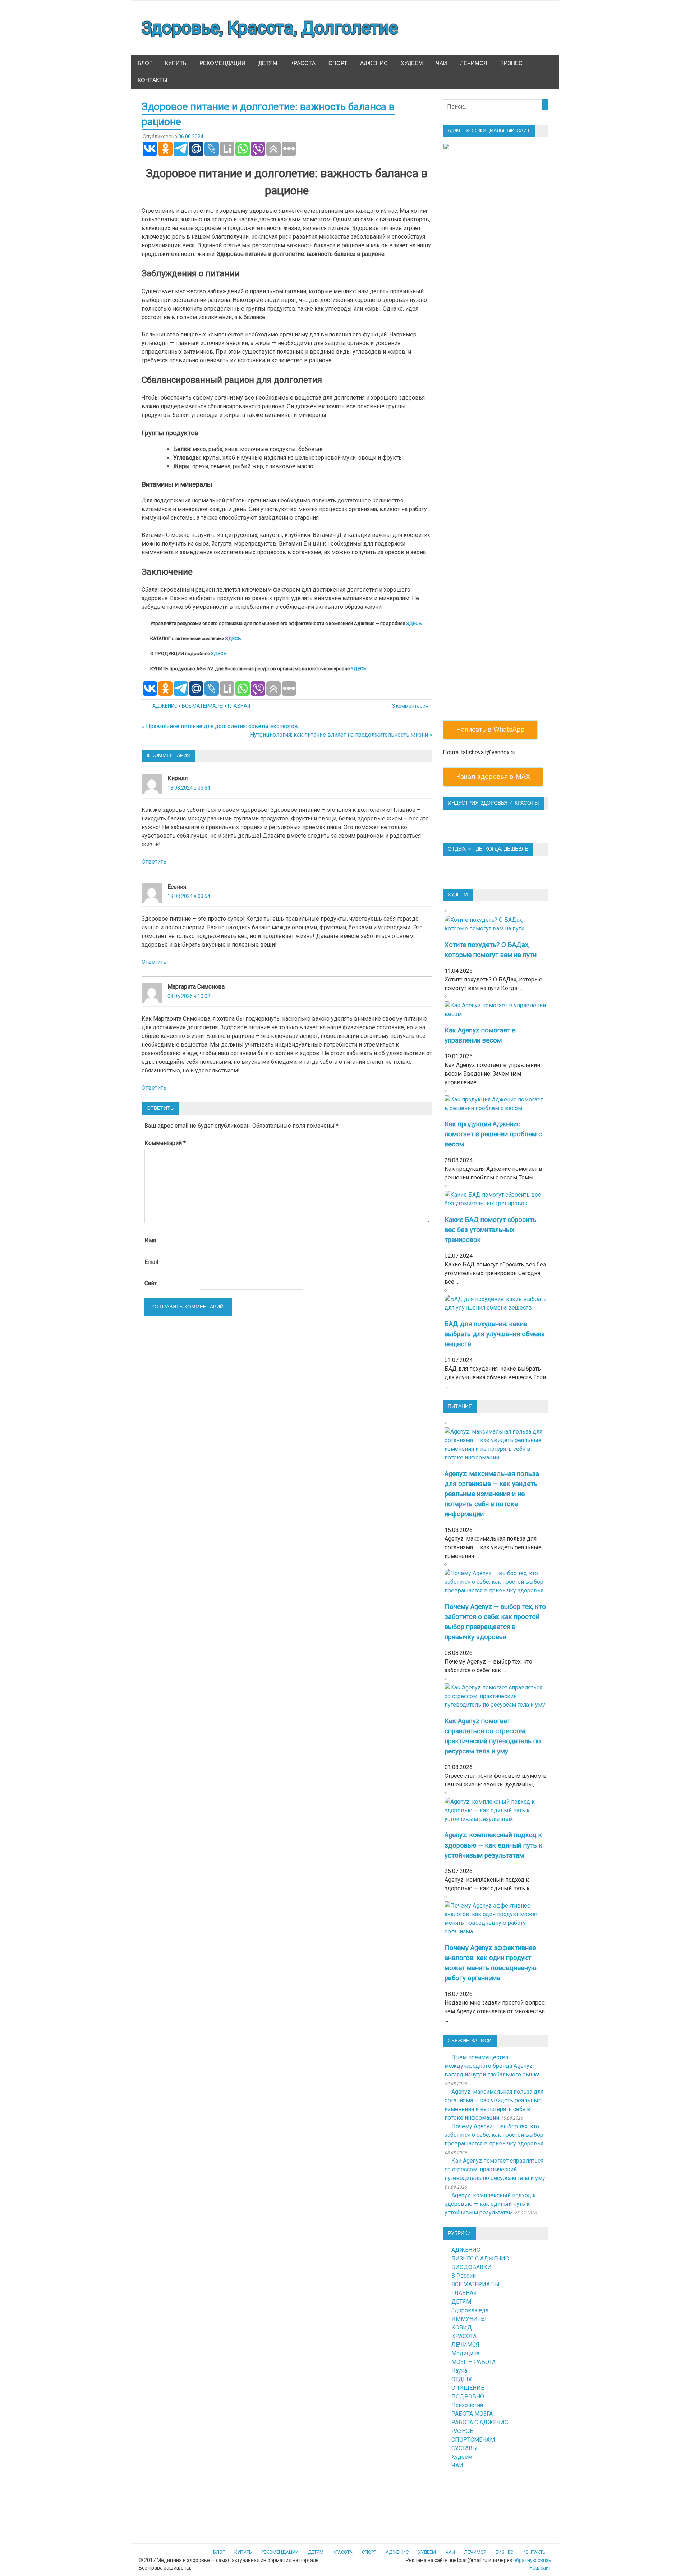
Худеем (462, 2457)
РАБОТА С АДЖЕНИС (480, 2422)
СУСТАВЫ (464, 2448)
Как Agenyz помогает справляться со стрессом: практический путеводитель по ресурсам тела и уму (495, 2169)
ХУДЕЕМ (412, 63)
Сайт (151, 1283)
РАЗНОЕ (462, 2431)
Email (151, 1262)
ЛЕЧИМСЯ (474, 63)
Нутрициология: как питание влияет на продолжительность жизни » (341, 735)
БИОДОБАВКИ (471, 2267)
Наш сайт (540, 2568)
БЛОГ (145, 63)
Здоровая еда (470, 2310)
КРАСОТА (303, 63)
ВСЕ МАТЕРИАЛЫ (203, 706)
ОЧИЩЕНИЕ (468, 2388)
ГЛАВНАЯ (239, 706)
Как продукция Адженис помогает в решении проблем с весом (493, 1134)
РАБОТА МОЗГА (472, 2414)
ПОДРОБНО (468, 2396)
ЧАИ (441, 63)
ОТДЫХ (462, 2379)
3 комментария (410, 706)
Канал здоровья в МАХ (493, 776)
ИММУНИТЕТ (469, 2319)
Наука (459, 2371)
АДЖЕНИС (374, 63)
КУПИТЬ (176, 63)
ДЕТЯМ (268, 63)
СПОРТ (338, 63)
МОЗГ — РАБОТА (473, 2362)
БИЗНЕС (511, 63)
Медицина (465, 2353)
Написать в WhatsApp (490, 729)
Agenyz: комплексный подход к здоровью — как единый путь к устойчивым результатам (493, 1845)
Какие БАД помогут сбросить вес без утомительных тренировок (490, 1230)
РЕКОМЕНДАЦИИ (222, 63)
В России (464, 2276)
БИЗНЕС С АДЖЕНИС (480, 2258)
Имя (150, 1240)
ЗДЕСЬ (414, 623)
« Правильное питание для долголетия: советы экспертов (220, 726)
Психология (467, 2405)
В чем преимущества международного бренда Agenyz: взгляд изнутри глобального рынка (492, 2066)
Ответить (154, 862)
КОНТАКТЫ (152, 80)
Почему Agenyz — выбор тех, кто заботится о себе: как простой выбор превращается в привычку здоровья (494, 2135)
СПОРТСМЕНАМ (473, 2440)
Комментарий (165, 1143)
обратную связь (532, 2560)
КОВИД (462, 2327)
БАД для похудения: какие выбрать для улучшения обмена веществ (495, 1334)
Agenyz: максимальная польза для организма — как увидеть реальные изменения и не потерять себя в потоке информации (492, 1494)
